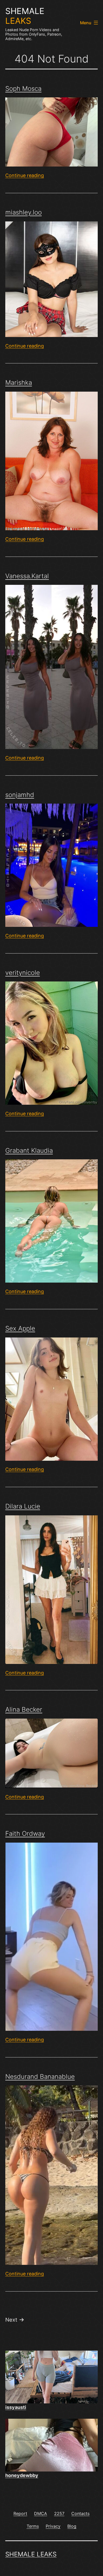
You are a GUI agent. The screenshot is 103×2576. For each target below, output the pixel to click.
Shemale (25, 16)
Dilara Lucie (23, 1506)
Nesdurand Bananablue (40, 2077)
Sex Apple (20, 1328)
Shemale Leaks (31, 2554)
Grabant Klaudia (29, 1151)
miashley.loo (24, 212)
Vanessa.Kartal (27, 576)
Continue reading (25, 175)
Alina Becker (24, 1709)
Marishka (19, 383)
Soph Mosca (23, 89)
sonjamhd (20, 795)
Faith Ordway (25, 1833)
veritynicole (23, 973)
